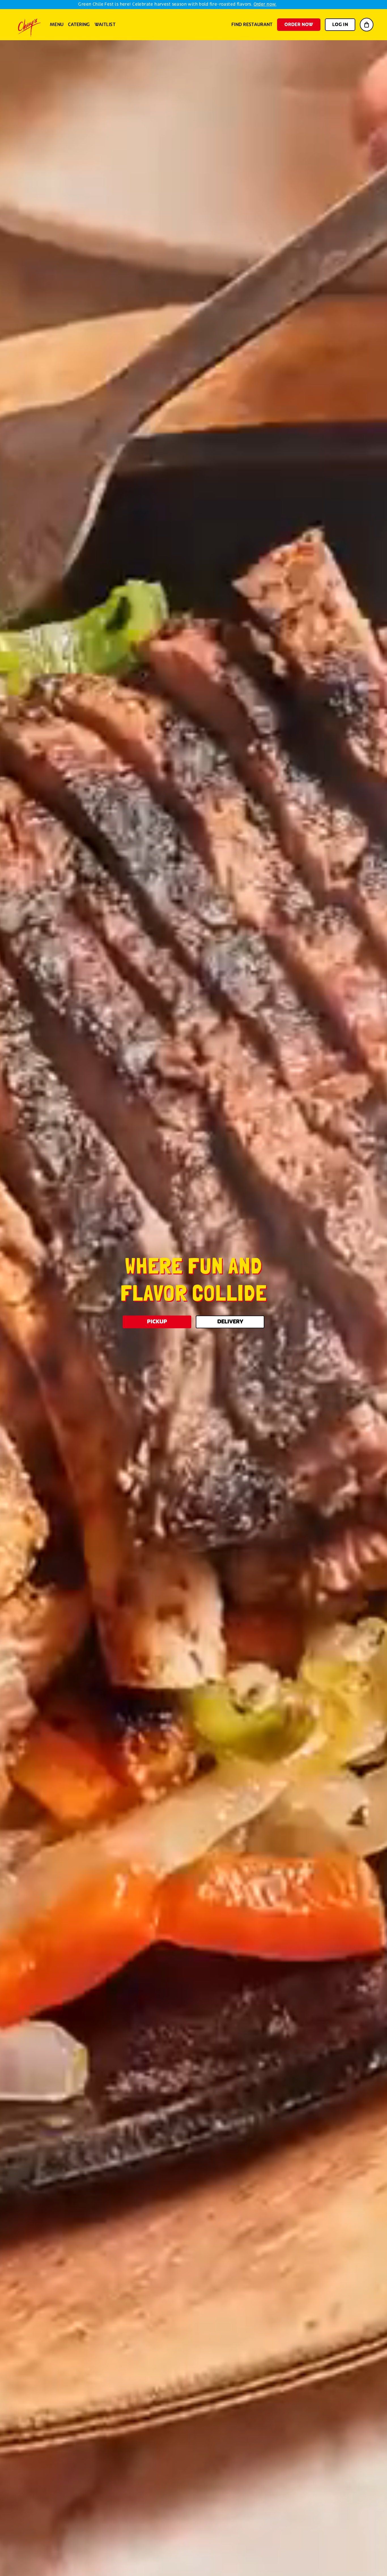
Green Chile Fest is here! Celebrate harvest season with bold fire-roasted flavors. (177, 4)
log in (340, 25)
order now (299, 25)
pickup (157, 1322)
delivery (230, 1322)
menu (57, 25)
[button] (367, 25)
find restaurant (252, 25)
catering (79, 25)
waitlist (105, 25)
